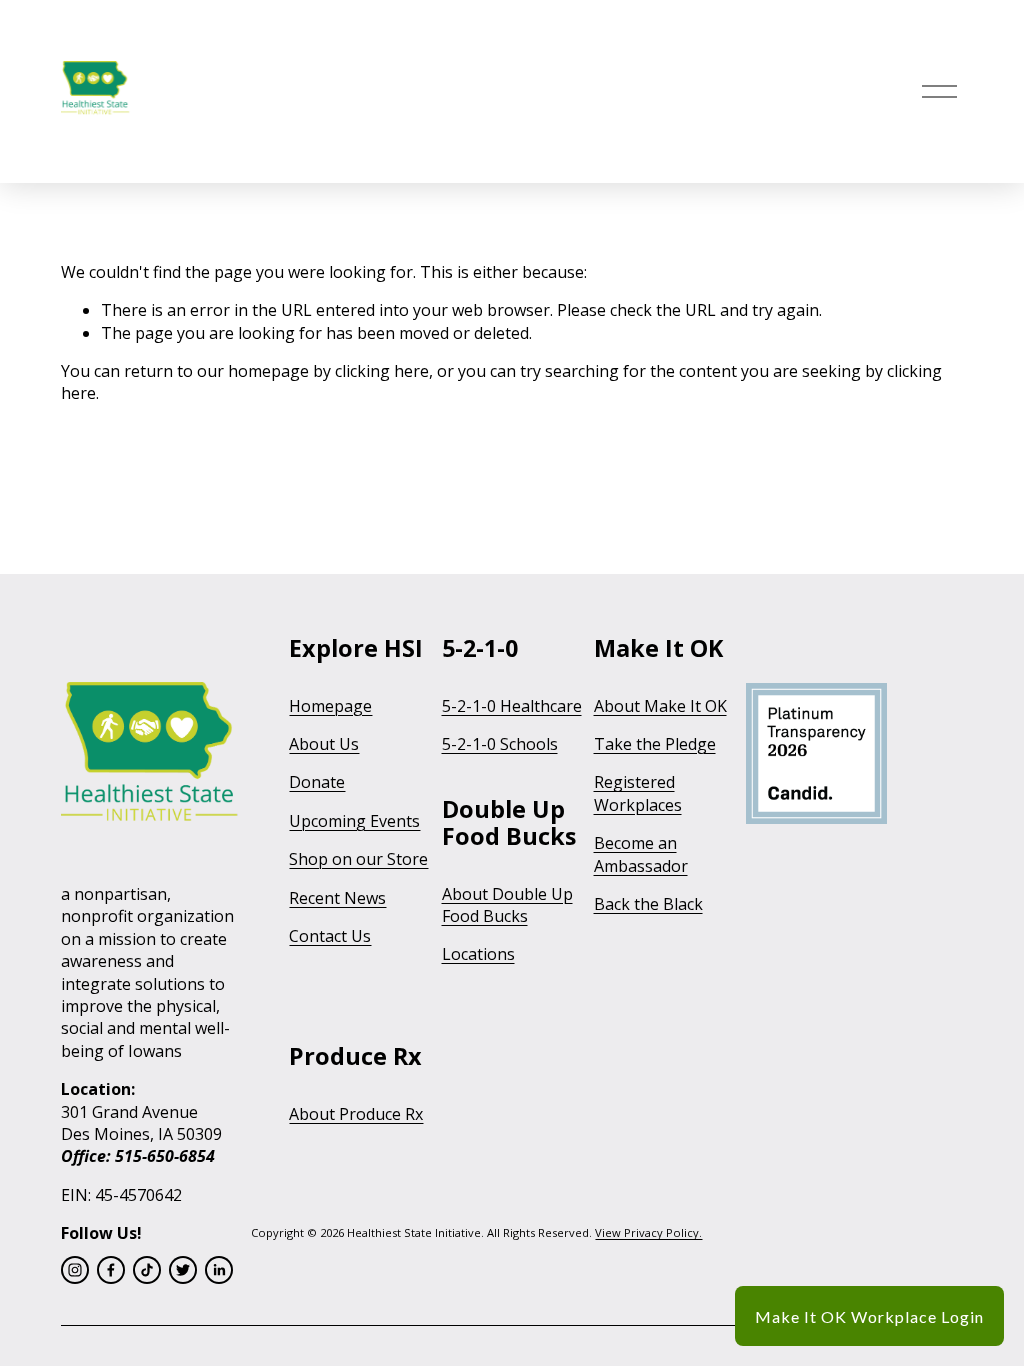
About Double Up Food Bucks (507, 905)
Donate (317, 782)
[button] (869, 1316)
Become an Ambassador (641, 854)
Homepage (330, 706)
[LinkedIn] (219, 1270)
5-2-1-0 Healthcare (512, 706)
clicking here (382, 371)
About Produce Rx (356, 1114)
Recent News (337, 898)
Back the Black (648, 904)
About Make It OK (660, 706)
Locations (478, 954)
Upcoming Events (354, 821)
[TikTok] (147, 1270)
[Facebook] (111, 1270)
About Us (324, 744)
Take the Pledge (655, 744)
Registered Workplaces (638, 793)
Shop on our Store (358, 859)
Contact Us (330, 936)
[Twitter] (183, 1270)
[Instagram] (75, 1270)
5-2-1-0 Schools (500, 744)
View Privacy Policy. (648, 1232)
